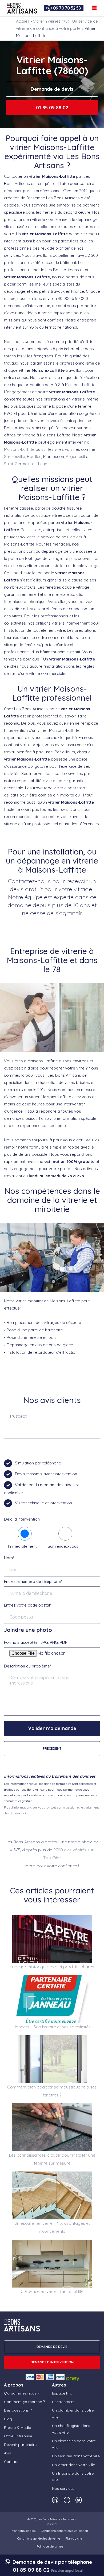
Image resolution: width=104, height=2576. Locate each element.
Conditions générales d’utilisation (64, 2531)
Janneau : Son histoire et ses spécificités (52, 2027)
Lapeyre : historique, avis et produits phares (52, 1967)
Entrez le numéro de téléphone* (33, 1581)
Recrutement (63, 2402)
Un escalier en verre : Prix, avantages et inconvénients (52, 2227)
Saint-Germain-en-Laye (26, 464)
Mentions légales (23, 2531)
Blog (8, 2419)
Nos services (63, 2488)
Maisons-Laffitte (19, 449)
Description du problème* (28, 1666)
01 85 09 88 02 (52, 108)
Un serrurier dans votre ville (76, 2456)
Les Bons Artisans (49, 2519)
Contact (11, 2462)
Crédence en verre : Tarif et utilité (52, 2291)
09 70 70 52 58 (67, 8)
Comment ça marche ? (24, 2402)
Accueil (23, 21)
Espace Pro (62, 2393)
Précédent (52, 1749)
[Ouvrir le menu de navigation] (94, 8)
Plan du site (74, 2538)
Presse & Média (18, 2428)
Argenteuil (75, 457)
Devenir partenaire (20, 2445)
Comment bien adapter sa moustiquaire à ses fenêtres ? (52, 2091)
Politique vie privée (50, 2546)
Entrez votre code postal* (28, 1605)
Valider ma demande (52, 1728)
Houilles (34, 457)
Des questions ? (18, 2410)
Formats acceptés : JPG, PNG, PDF (36, 1642)
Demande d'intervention (52, 2362)
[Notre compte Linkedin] (55, 2500)
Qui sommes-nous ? (22, 2393)
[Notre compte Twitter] (79, 2500)
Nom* (9, 1558)
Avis (7, 2453)
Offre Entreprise (18, 2436)
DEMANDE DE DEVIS (52, 2347)
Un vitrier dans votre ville (73, 2465)
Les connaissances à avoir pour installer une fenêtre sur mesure (52, 2159)
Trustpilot (18, 1416)
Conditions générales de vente (39, 2538)
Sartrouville (15, 457)
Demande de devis (52, 89)
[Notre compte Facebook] (67, 2500)
